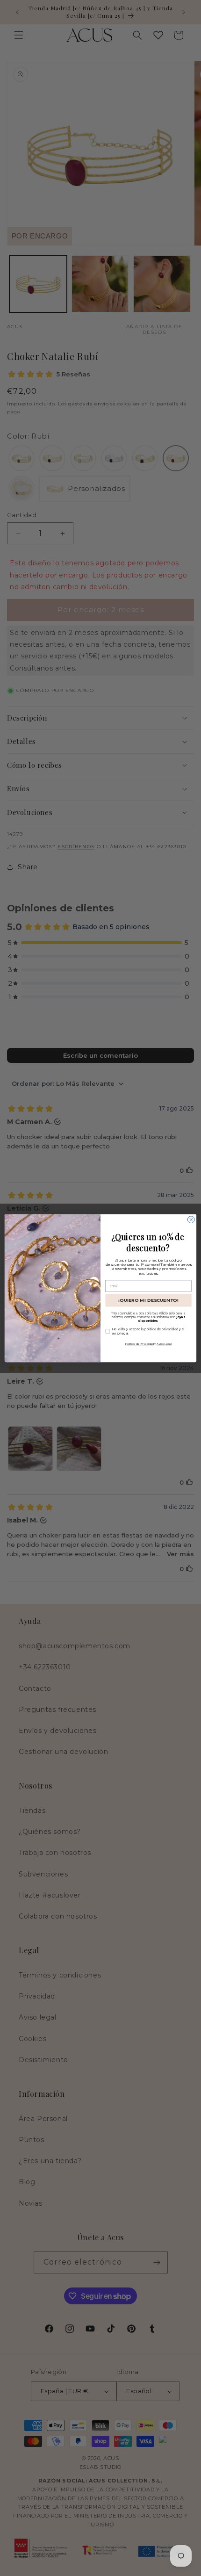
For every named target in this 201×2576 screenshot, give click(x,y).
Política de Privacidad (140, 1343)
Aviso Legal (164, 1343)
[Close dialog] (191, 1219)
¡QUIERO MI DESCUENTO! (148, 1300)
